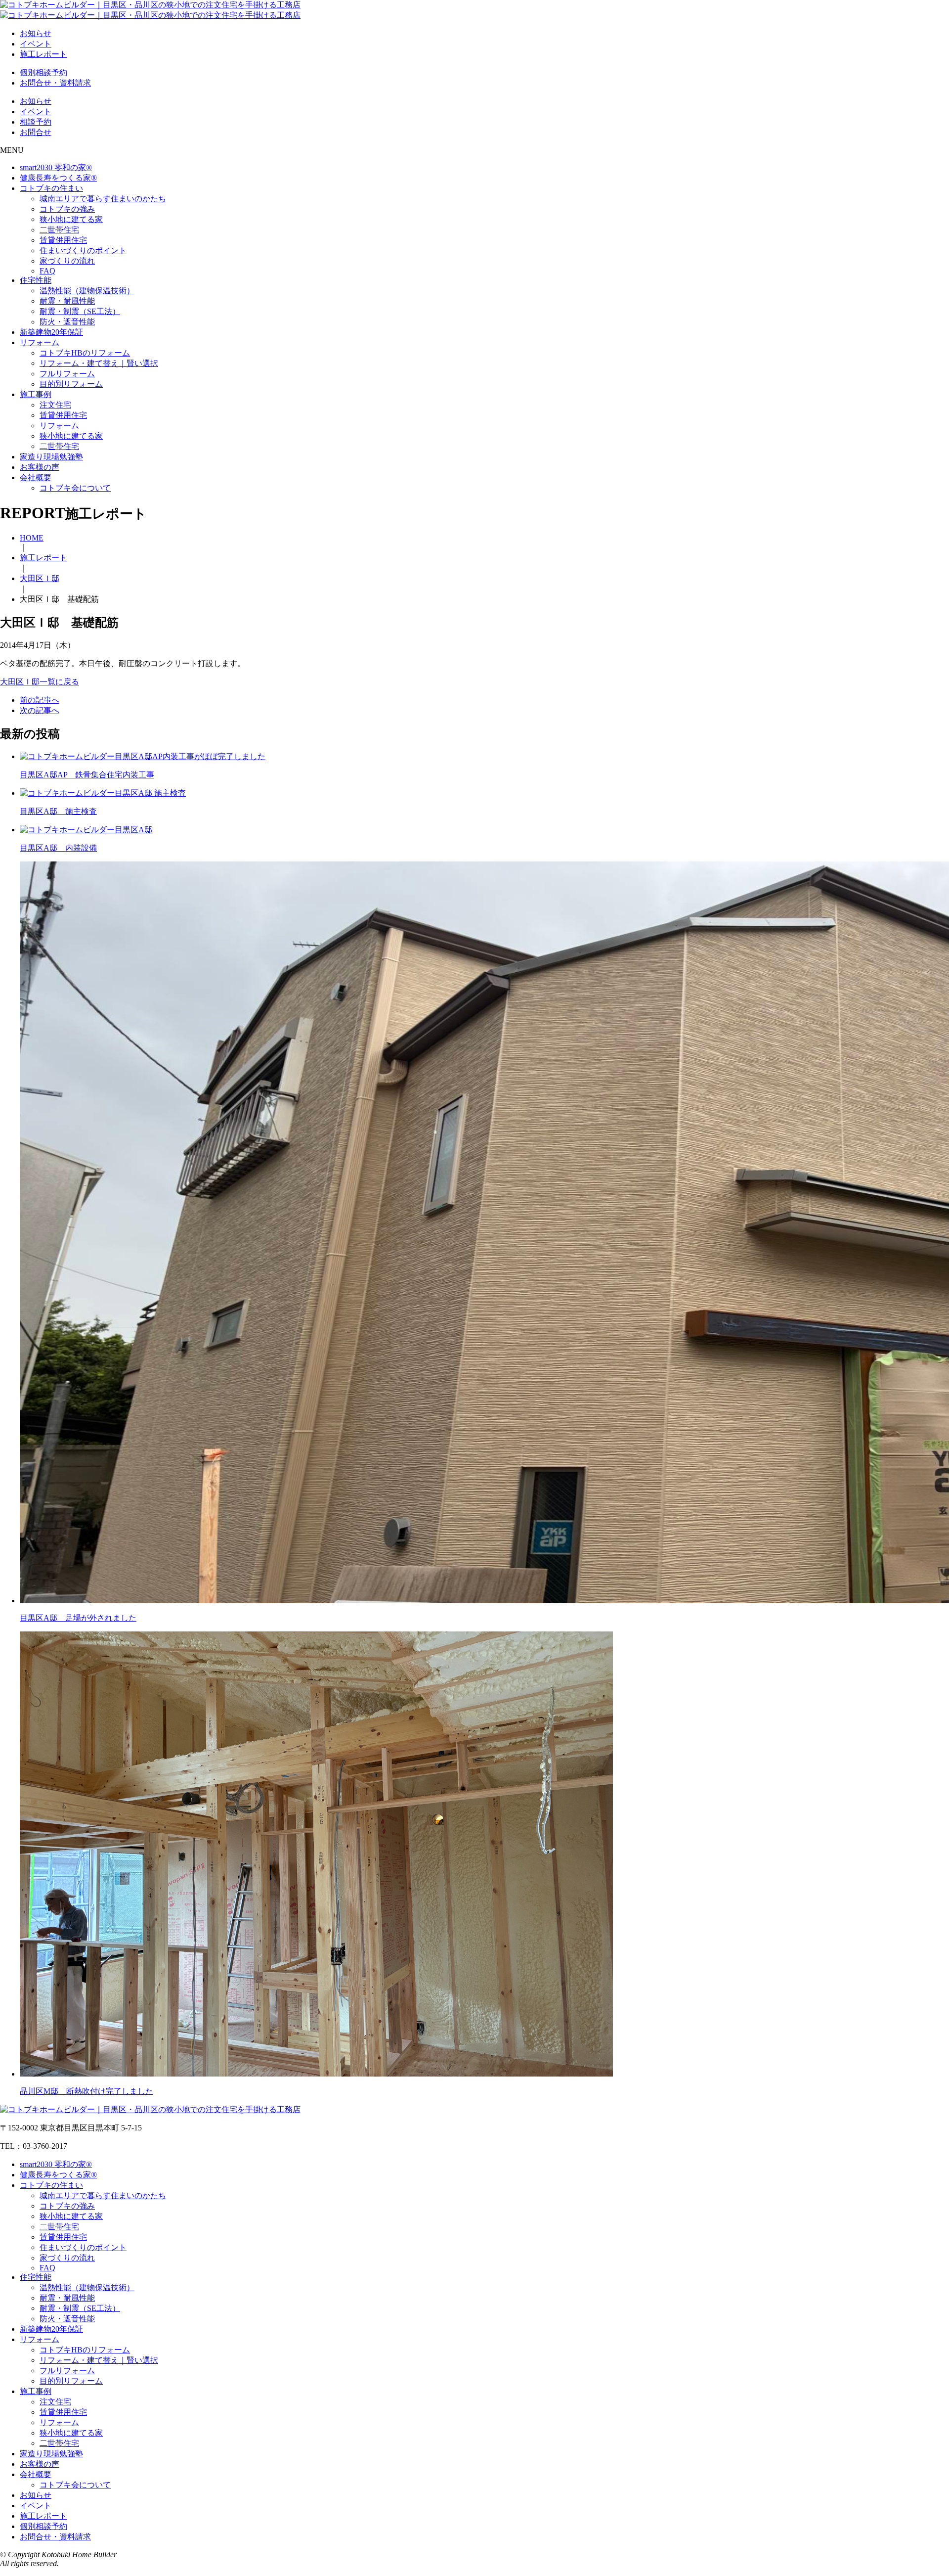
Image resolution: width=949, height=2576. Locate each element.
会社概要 (36, 477)
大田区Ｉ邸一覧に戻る (40, 682)
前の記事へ (40, 700)
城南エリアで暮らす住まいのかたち (103, 199)
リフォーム (40, 342)
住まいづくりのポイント (83, 250)
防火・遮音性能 (67, 322)
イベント (36, 44)
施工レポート (43, 54)
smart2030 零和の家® (56, 167)
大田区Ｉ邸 (40, 578)
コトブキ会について (75, 488)
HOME (32, 538)
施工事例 (36, 394)
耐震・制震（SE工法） (80, 311)
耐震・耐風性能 (67, 301)
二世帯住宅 (59, 230)
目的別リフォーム (71, 384)
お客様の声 (40, 467)
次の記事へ (40, 710)
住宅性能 (36, 280)
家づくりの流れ (67, 261)
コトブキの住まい (51, 188)
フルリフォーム (67, 374)
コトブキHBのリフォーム (85, 353)
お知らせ (36, 33)
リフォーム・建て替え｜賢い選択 (99, 363)
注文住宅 (55, 405)
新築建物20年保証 (51, 332)
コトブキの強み (67, 209)
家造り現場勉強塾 (51, 457)
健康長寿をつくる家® (58, 178)
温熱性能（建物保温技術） (87, 291)
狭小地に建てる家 (71, 219)
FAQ (47, 271)
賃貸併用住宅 (63, 240)
